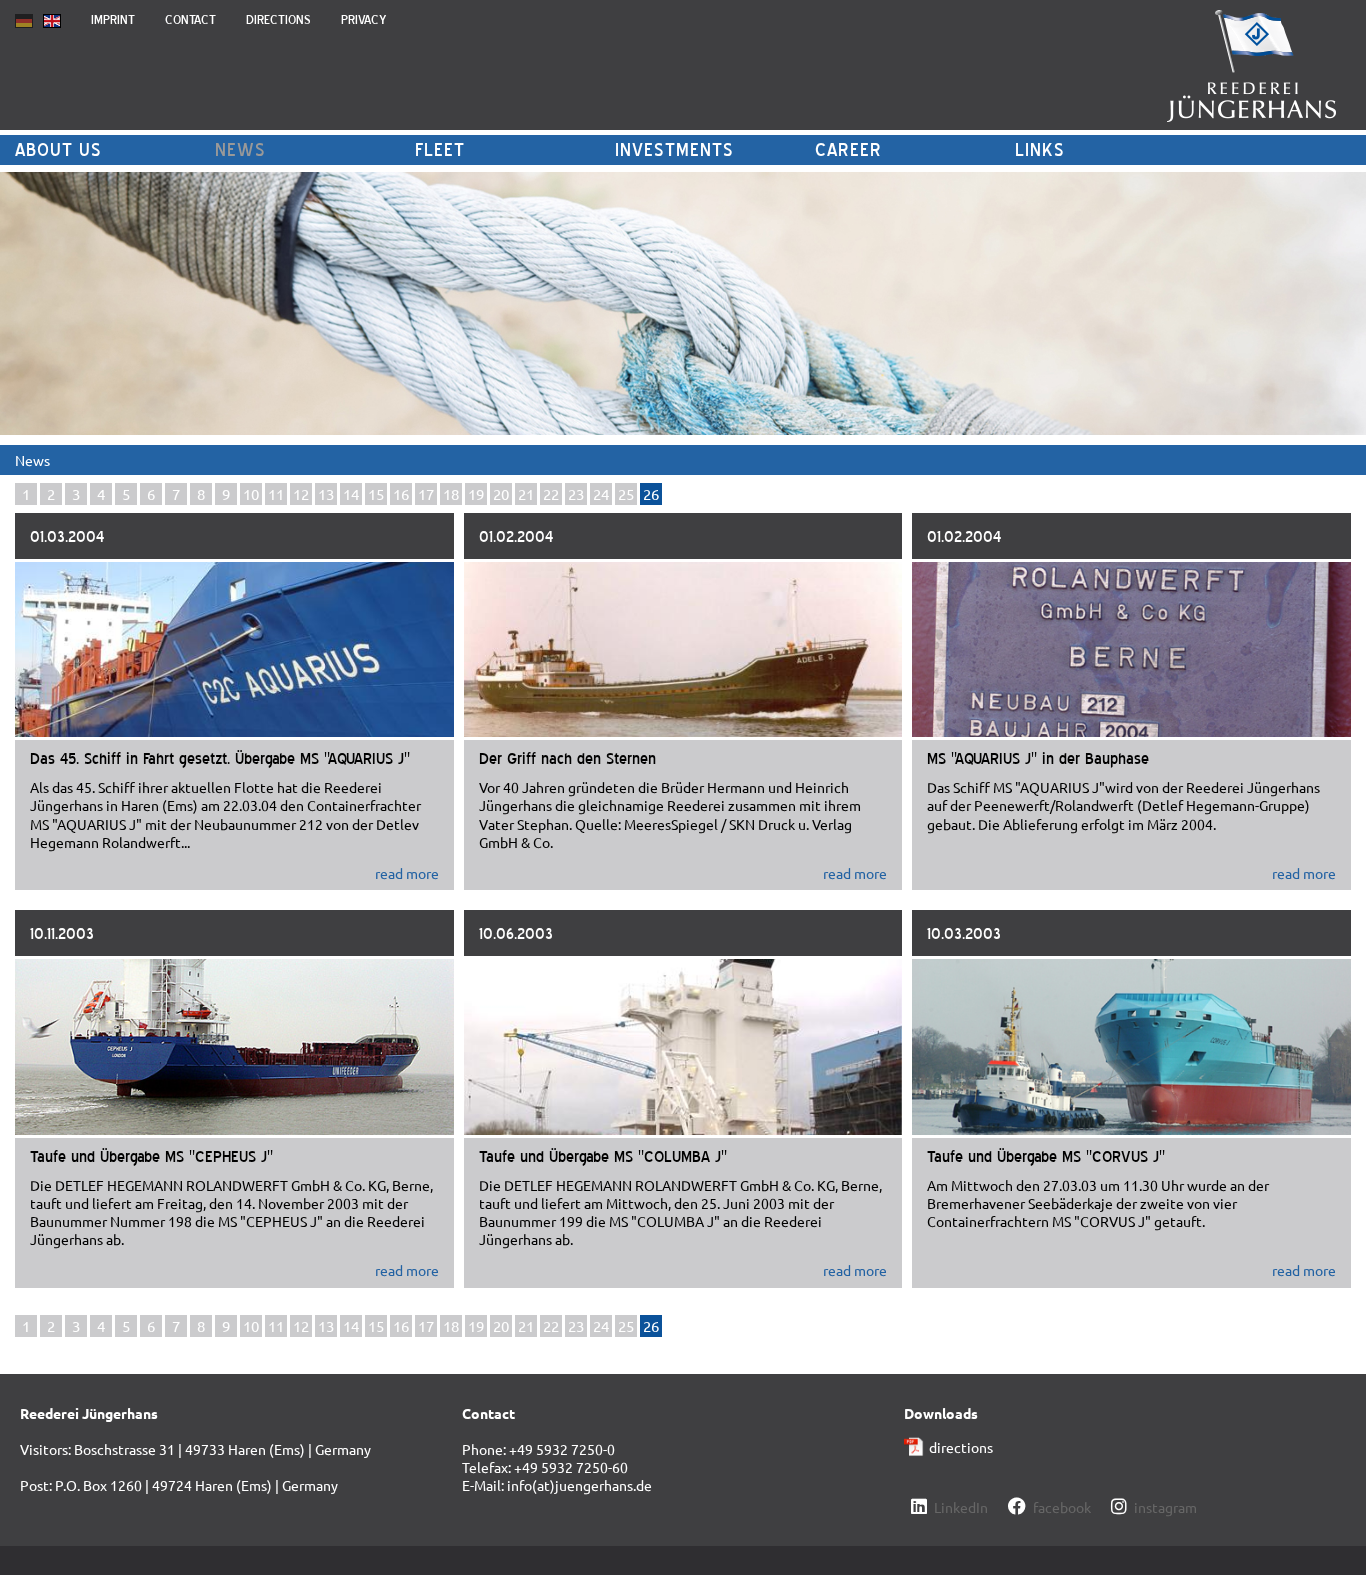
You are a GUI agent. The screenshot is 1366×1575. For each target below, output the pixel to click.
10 (251, 493)
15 (376, 493)
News (240, 149)
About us (58, 149)
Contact (190, 19)
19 (476, 493)
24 (601, 493)
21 (526, 493)
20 (501, 493)
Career (848, 149)
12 (301, 493)
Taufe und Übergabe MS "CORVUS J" (1046, 1156)
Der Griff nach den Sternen (567, 758)
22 (551, 493)
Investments (674, 149)
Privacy (364, 19)
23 (576, 493)
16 (401, 493)
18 (451, 493)
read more (407, 873)
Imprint (113, 19)
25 (626, 493)
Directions (278, 19)
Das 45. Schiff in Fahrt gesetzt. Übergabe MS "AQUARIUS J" (220, 758)
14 (351, 493)
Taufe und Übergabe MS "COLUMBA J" (603, 1156)
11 (276, 493)
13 (326, 493)
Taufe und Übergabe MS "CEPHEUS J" (151, 1156)
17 (426, 493)
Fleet (440, 149)
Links (1040, 149)
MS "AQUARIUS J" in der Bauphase (1038, 758)
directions (961, 1447)
